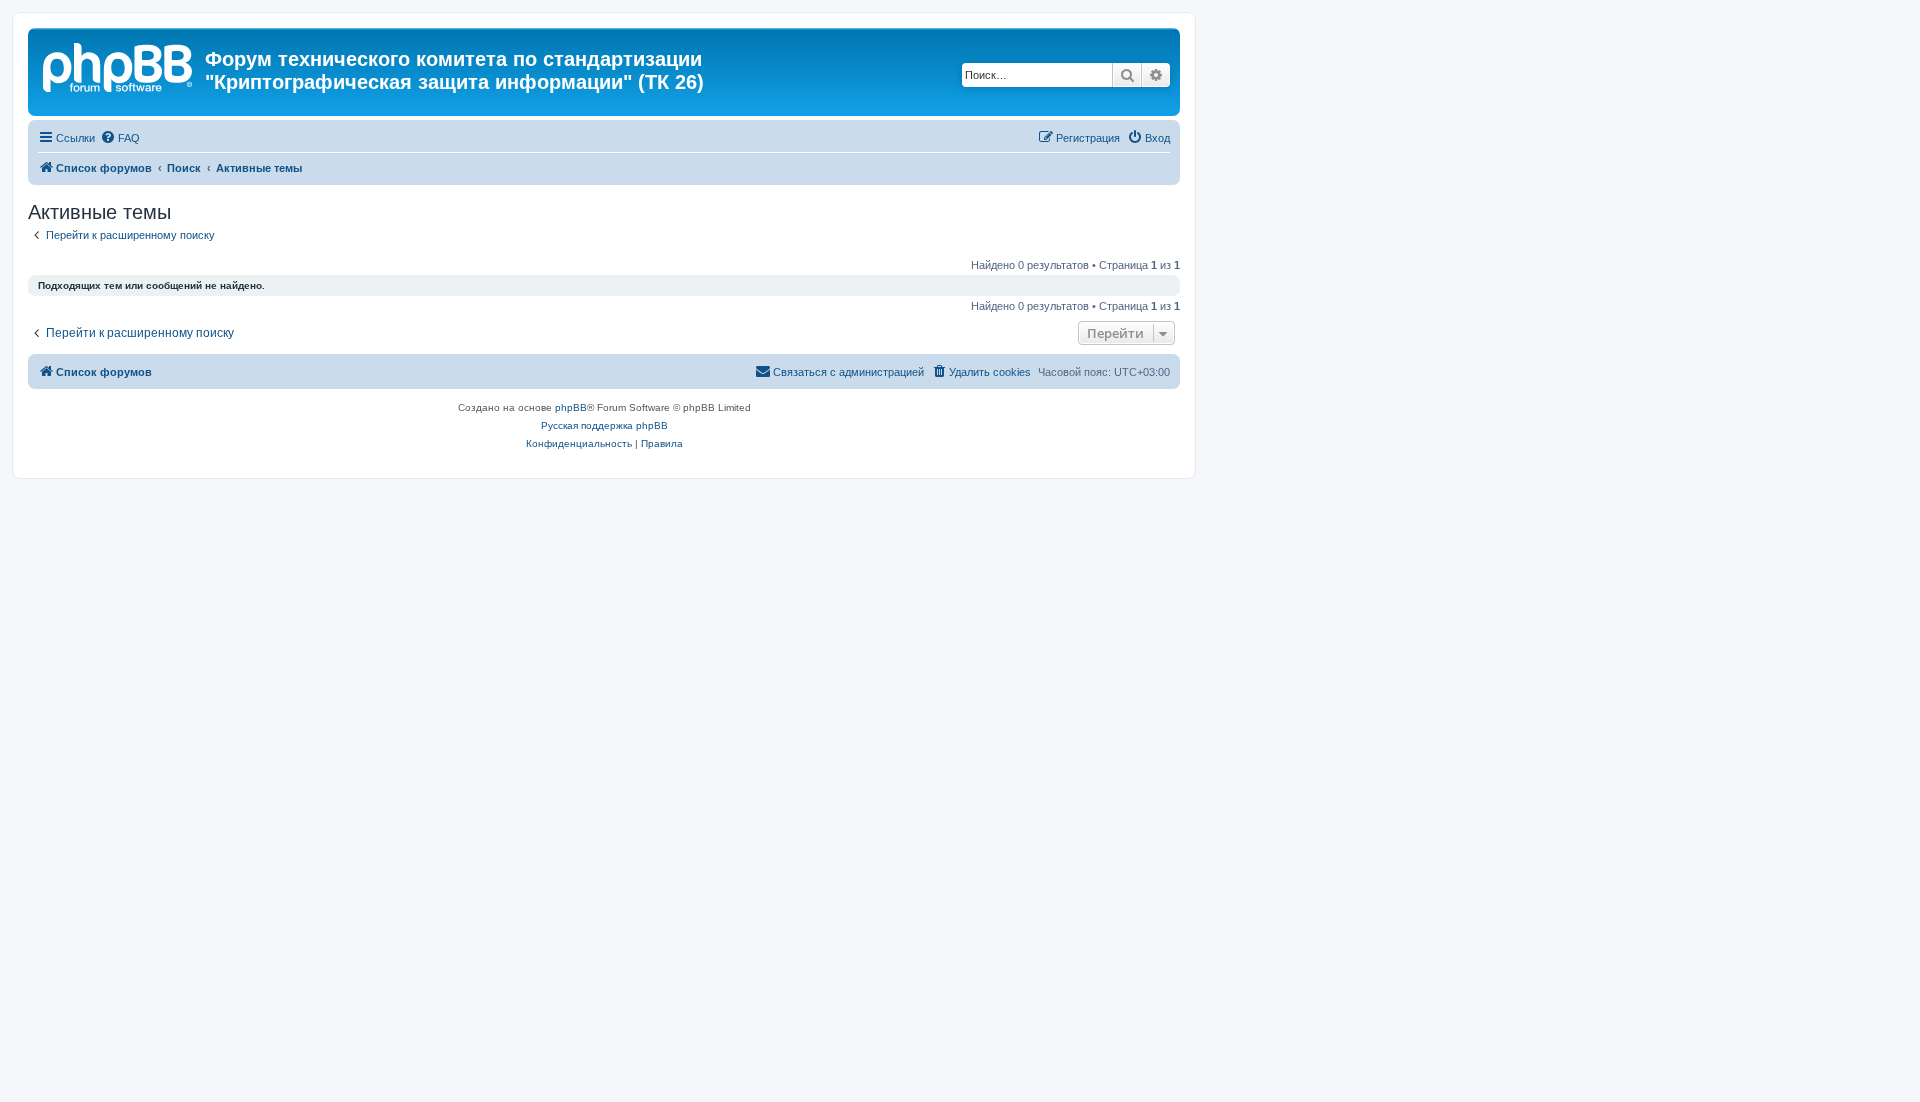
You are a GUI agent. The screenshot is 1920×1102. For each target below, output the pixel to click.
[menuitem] (120, 138)
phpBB (571, 407)
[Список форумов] (119, 65)
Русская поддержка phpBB (604, 425)
